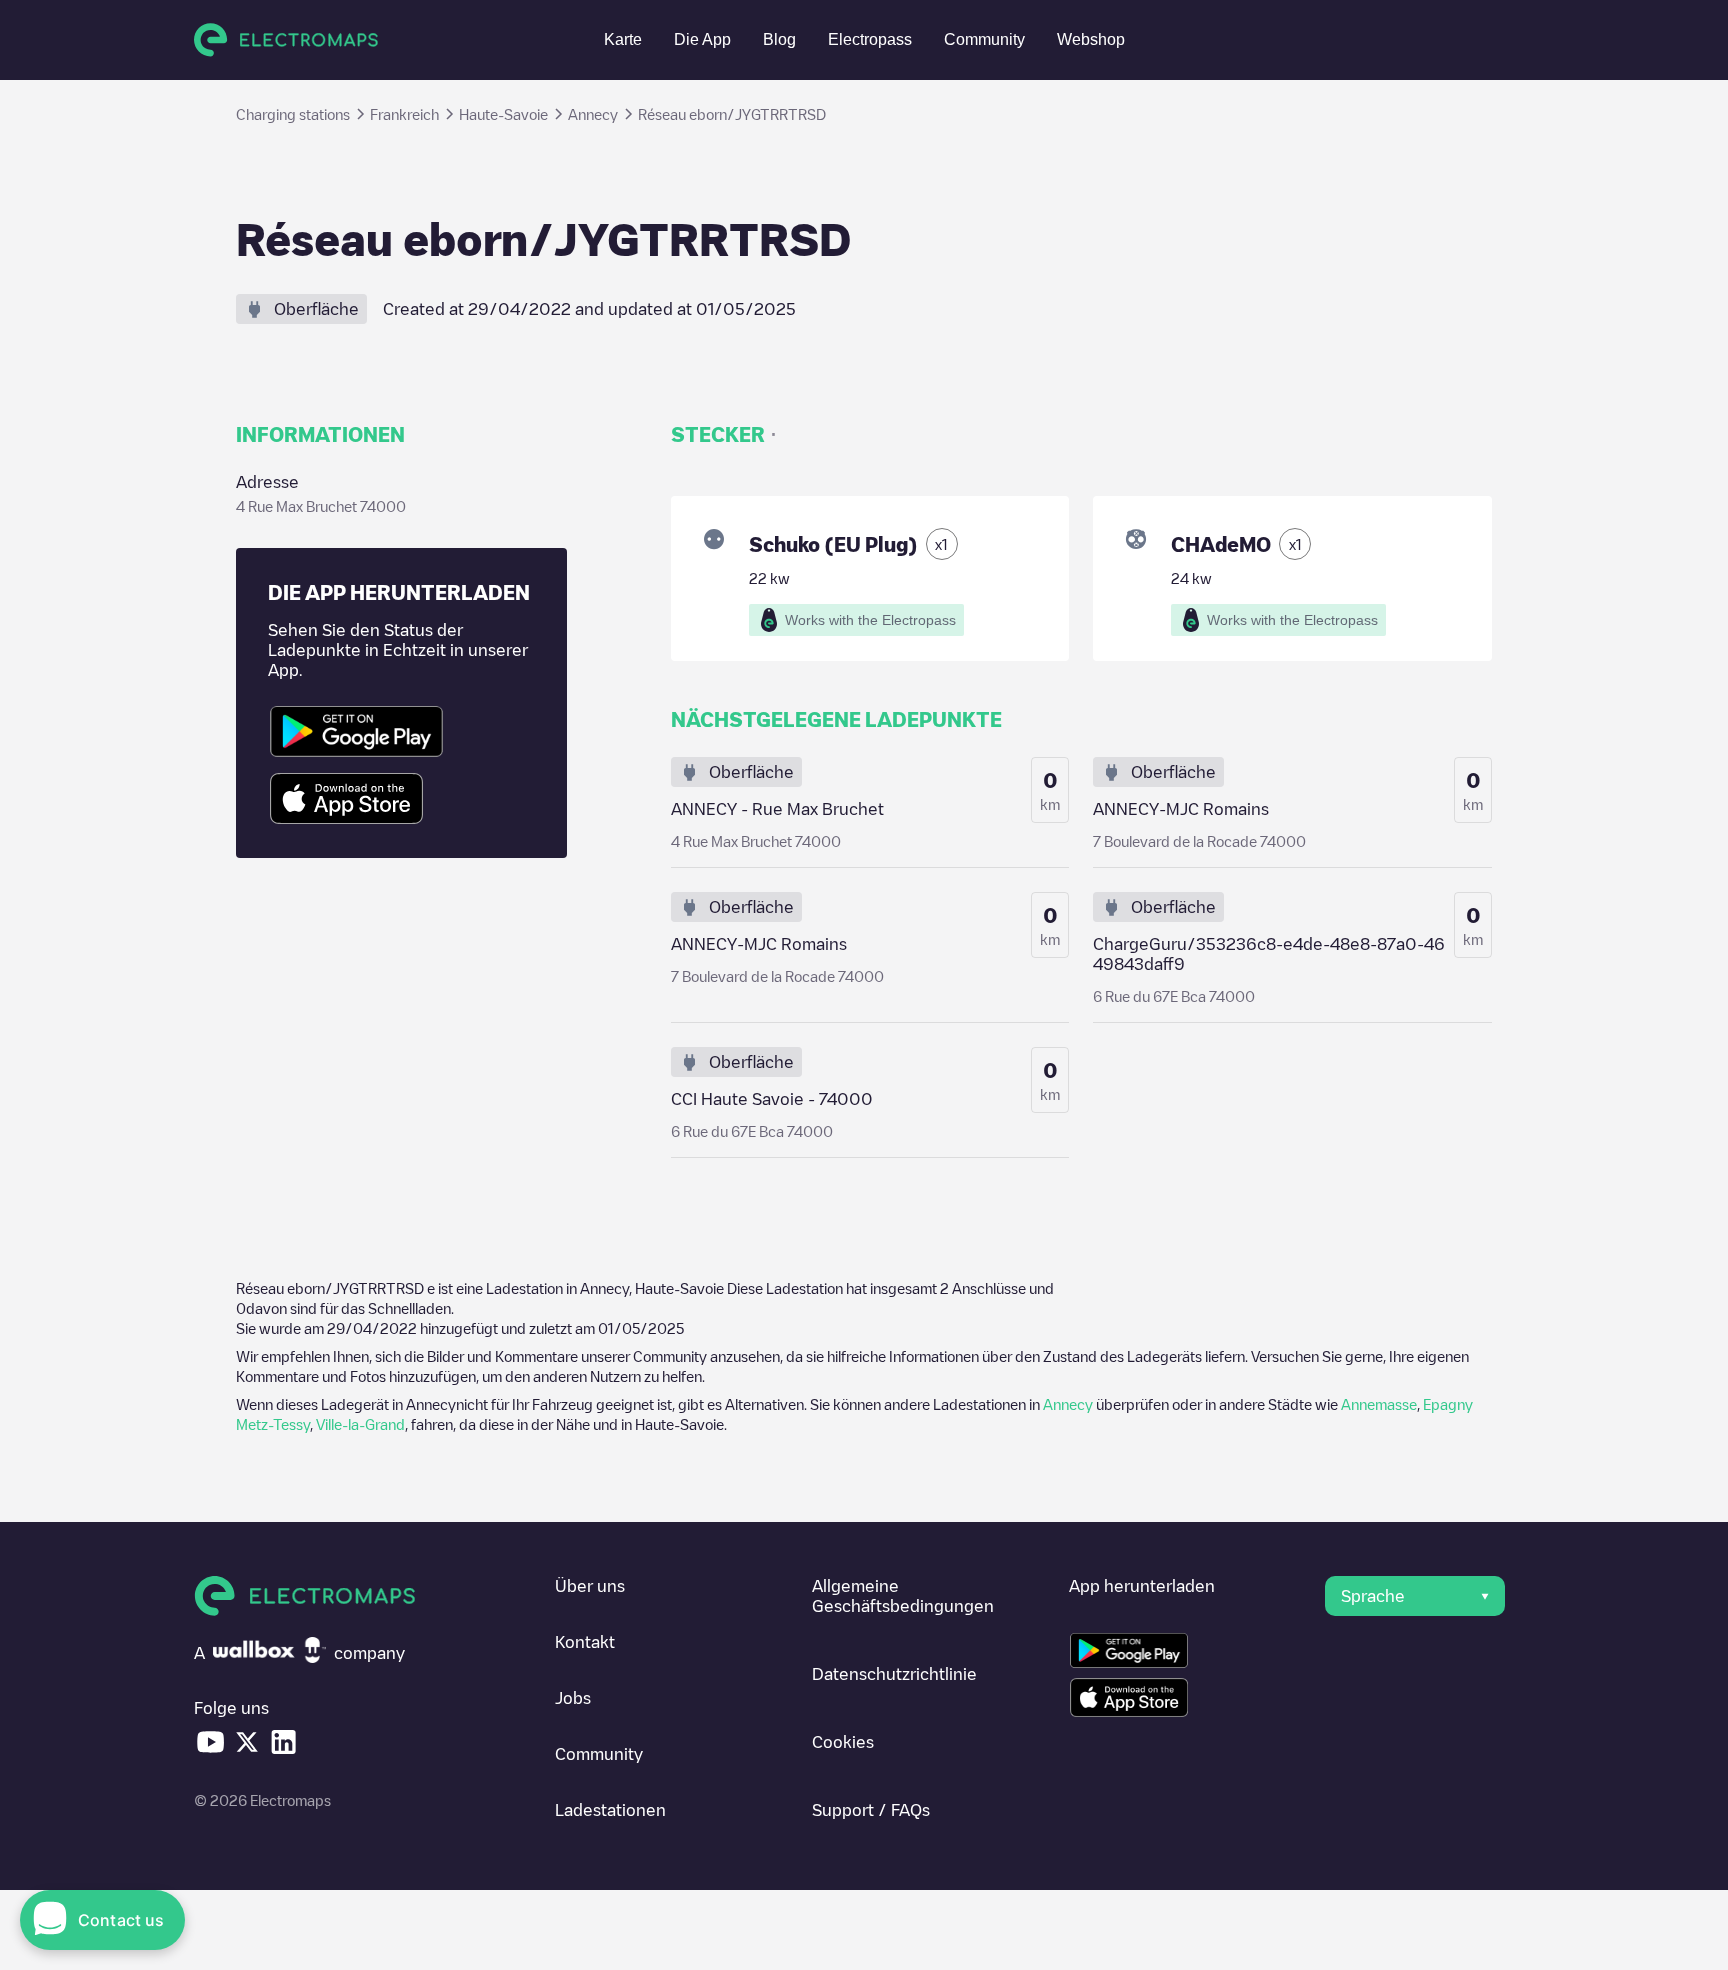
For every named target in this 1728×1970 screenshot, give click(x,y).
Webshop (1091, 39)
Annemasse (1379, 1404)
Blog (779, 39)
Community (984, 39)
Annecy (1068, 1404)
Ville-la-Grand (360, 1424)
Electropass (870, 39)
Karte (623, 39)
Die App (702, 39)
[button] (1415, 1596)
